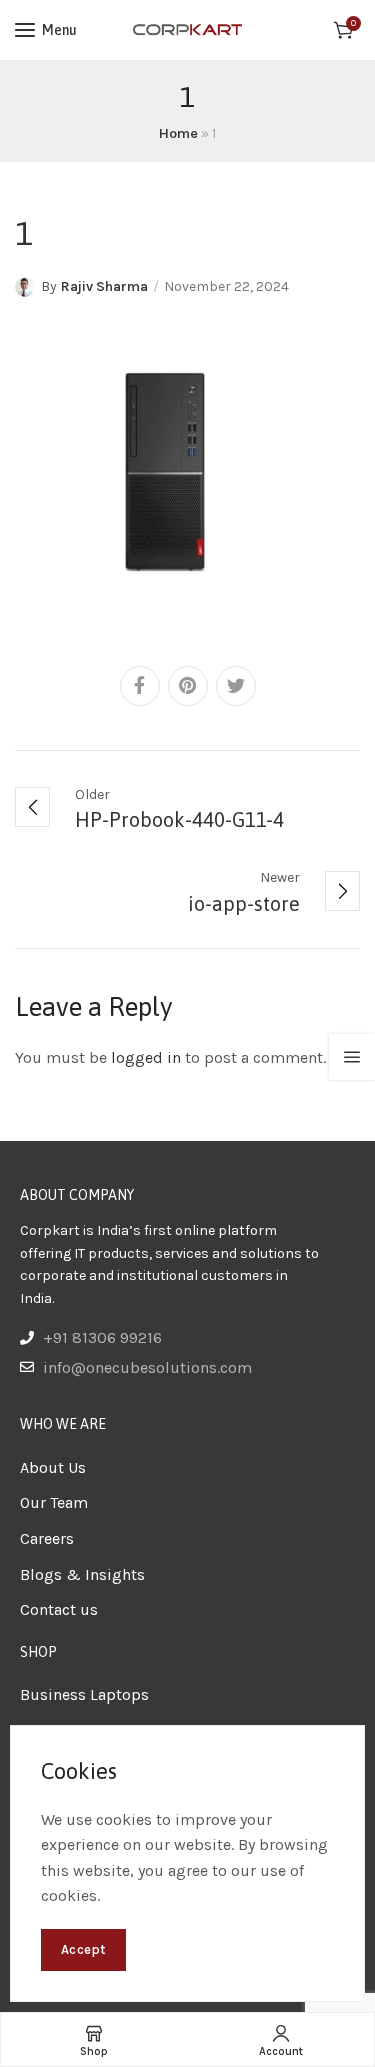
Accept (83, 1949)
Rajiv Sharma (104, 286)
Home (178, 133)
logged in (146, 1057)
